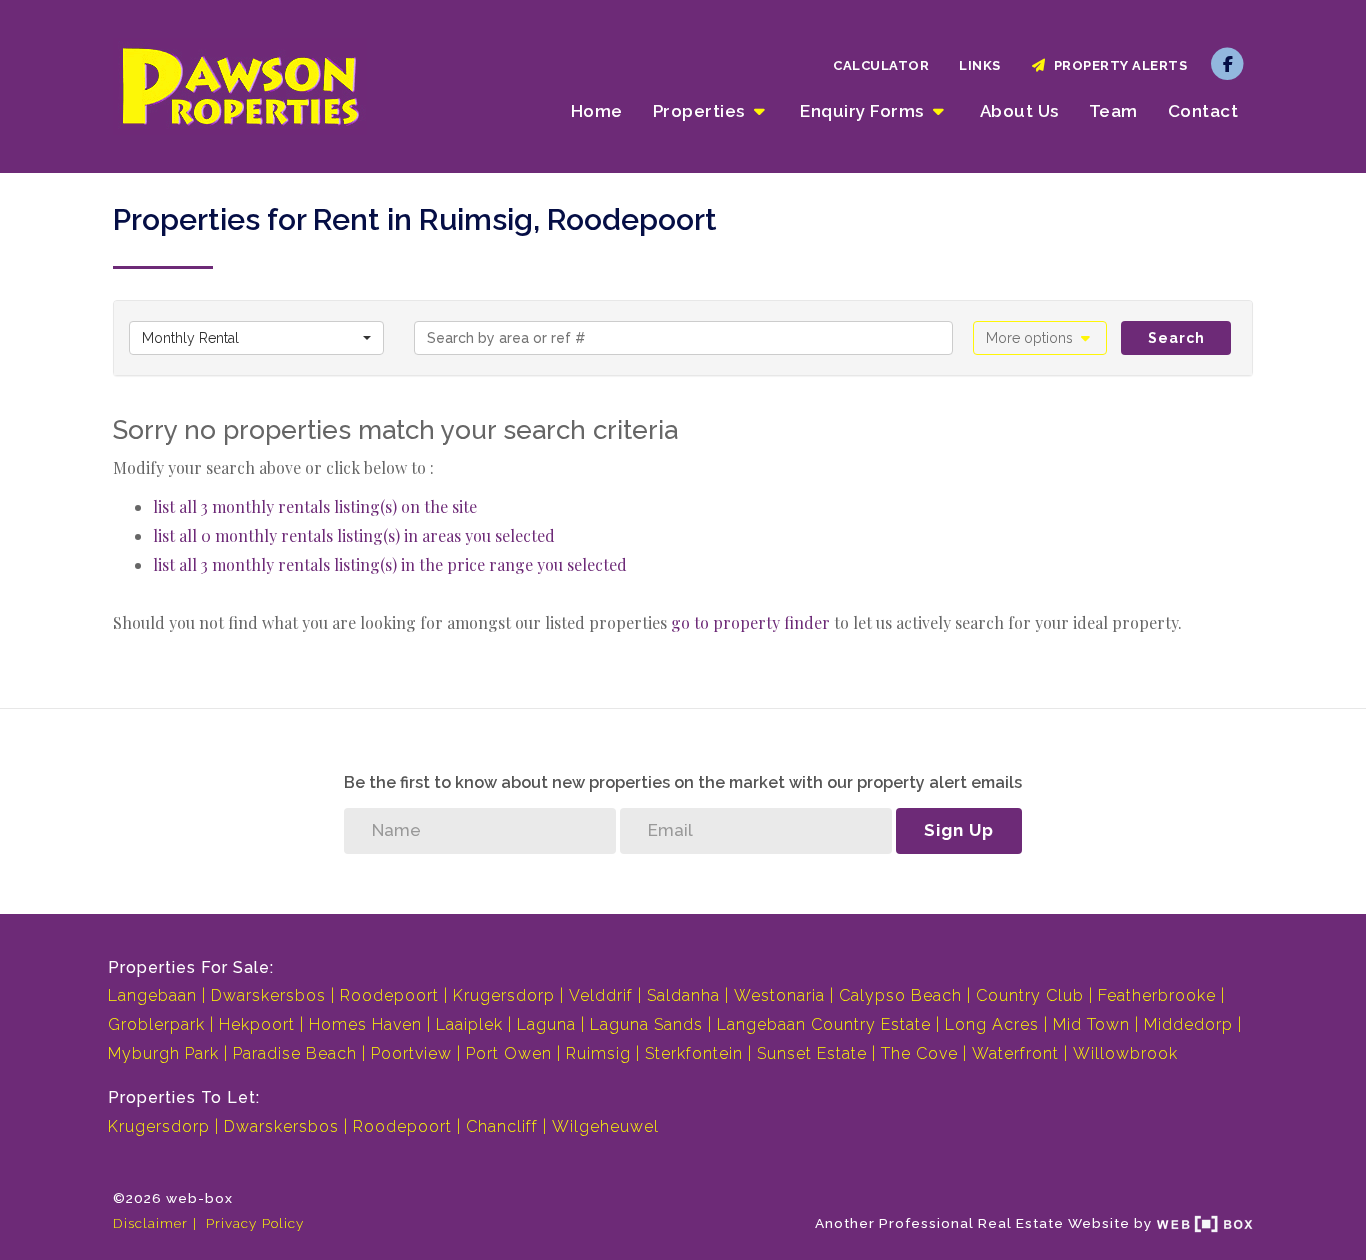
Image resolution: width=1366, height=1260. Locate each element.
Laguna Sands (646, 1024)
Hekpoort (257, 1024)
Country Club (1030, 995)
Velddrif (601, 995)
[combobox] (256, 338)
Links (980, 65)
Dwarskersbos (268, 995)
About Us (1019, 111)
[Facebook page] (1227, 63)
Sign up (959, 830)
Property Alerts (1117, 65)
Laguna (546, 1024)
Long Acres (992, 1024)
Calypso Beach (900, 995)
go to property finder (750, 622)
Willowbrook (1125, 1053)
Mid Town (1091, 1024)
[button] (1040, 338)
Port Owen (509, 1053)
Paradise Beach (295, 1053)
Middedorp (1188, 1024)
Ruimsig (598, 1053)
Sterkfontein (694, 1053)
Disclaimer (150, 1223)
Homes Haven (365, 1024)
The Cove (919, 1053)
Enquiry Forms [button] (864, 111)
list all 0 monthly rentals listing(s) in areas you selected (354, 535)
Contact (1203, 111)
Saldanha (683, 995)
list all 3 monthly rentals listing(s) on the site (315, 506)
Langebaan (152, 995)
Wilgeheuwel (605, 1126)
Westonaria (779, 995)
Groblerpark (156, 1024)
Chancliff (502, 1126)
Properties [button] (701, 111)
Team (1113, 111)
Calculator (881, 65)
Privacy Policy (255, 1223)
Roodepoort (389, 995)
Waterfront (1015, 1053)
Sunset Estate (812, 1053)
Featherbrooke (1157, 995)
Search (1176, 338)
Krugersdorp (504, 995)
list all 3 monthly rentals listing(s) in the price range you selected (390, 564)
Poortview (411, 1053)
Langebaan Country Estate (824, 1024)
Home (597, 111)
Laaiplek (469, 1024)
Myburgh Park (163, 1053)
